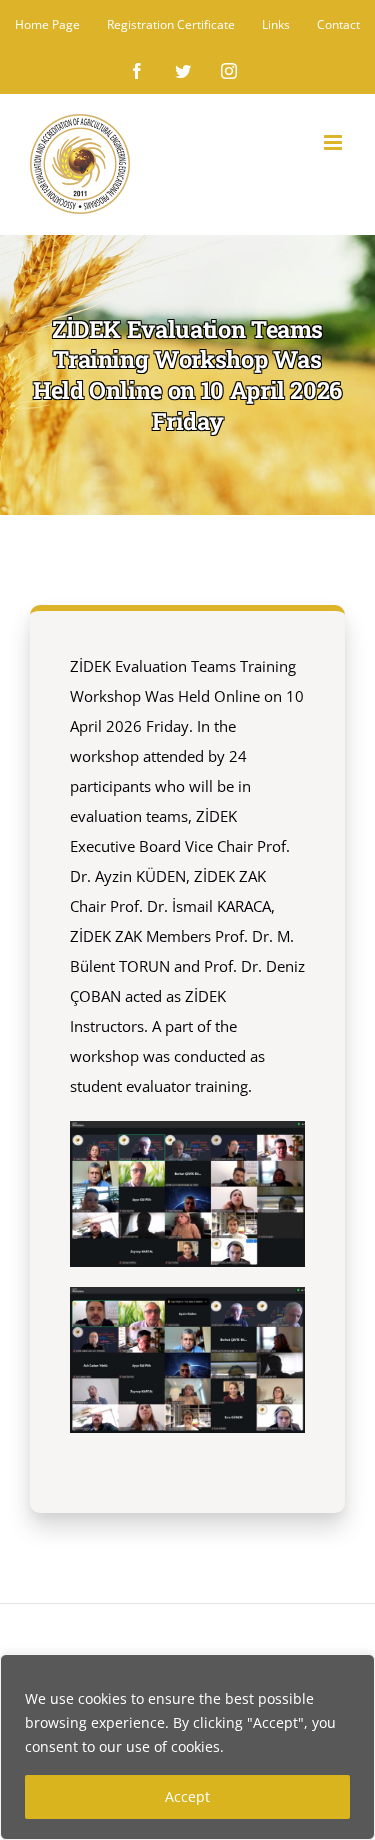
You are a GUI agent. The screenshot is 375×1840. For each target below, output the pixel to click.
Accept (187, 1796)
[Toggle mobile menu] (334, 142)
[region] (187, 1747)
